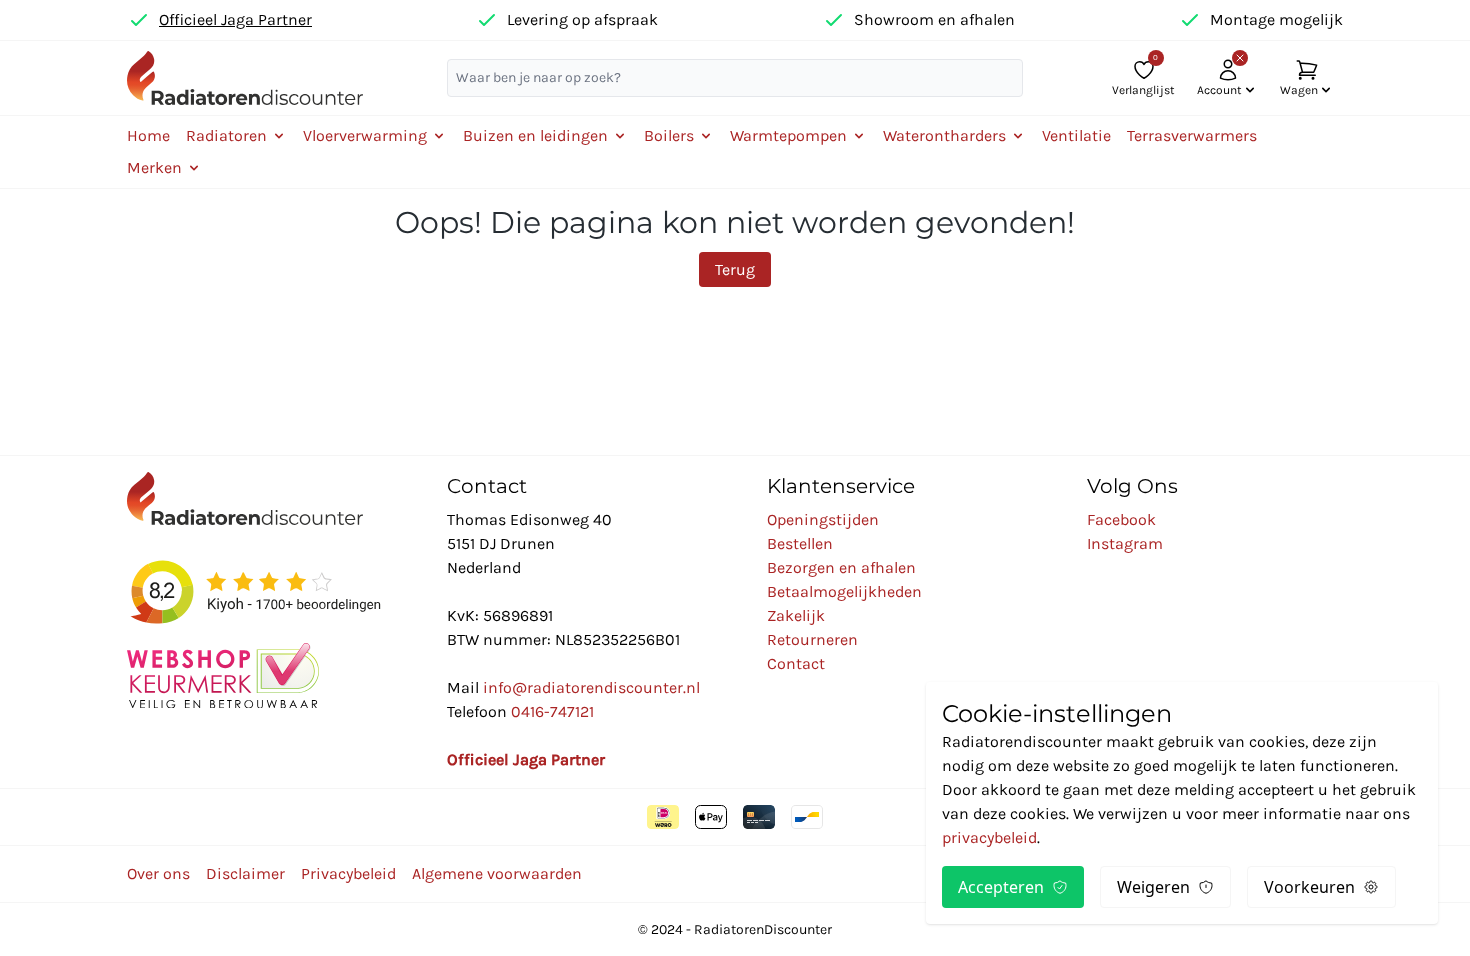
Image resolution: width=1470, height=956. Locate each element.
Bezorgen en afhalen (841, 567)
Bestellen (800, 543)
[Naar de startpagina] (245, 77)
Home (148, 135)
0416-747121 (552, 711)
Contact (796, 663)
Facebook (1121, 519)
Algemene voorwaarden (497, 873)
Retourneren (812, 639)
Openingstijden (823, 519)
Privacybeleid (348, 873)
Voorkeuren (1309, 887)
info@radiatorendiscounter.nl (591, 687)
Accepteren (1001, 887)
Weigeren (1153, 887)
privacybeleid (989, 837)
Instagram (1125, 543)
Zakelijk (796, 615)
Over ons (158, 873)
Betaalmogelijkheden (844, 591)
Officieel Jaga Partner (235, 19)
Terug (735, 269)
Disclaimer (245, 873)
